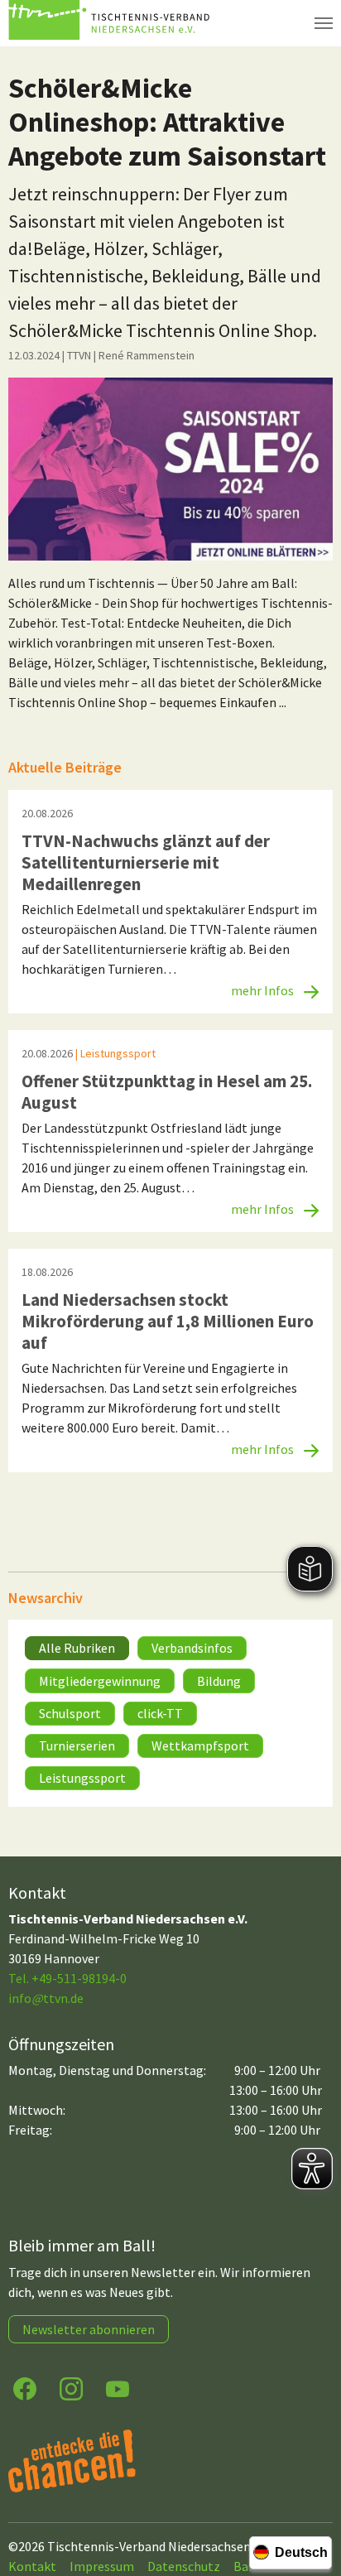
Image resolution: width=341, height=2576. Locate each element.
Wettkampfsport (200, 1745)
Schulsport (70, 1713)
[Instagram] (71, 2388)
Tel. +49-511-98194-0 (67, 1978)
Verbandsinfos (192, 1648)
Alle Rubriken (77, 1648)
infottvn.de (46, 1998)
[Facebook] (25, 2388)
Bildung (219, 1681)
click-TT (160, 1713)
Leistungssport (82, 1778)
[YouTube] (118, 2388)
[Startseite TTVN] (112, 23)
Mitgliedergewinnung (100, 1681)
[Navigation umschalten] (324, 23)
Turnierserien (77, 1745)
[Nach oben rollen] (313, 2498)
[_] (170, 469)
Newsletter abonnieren (89, 2329)
